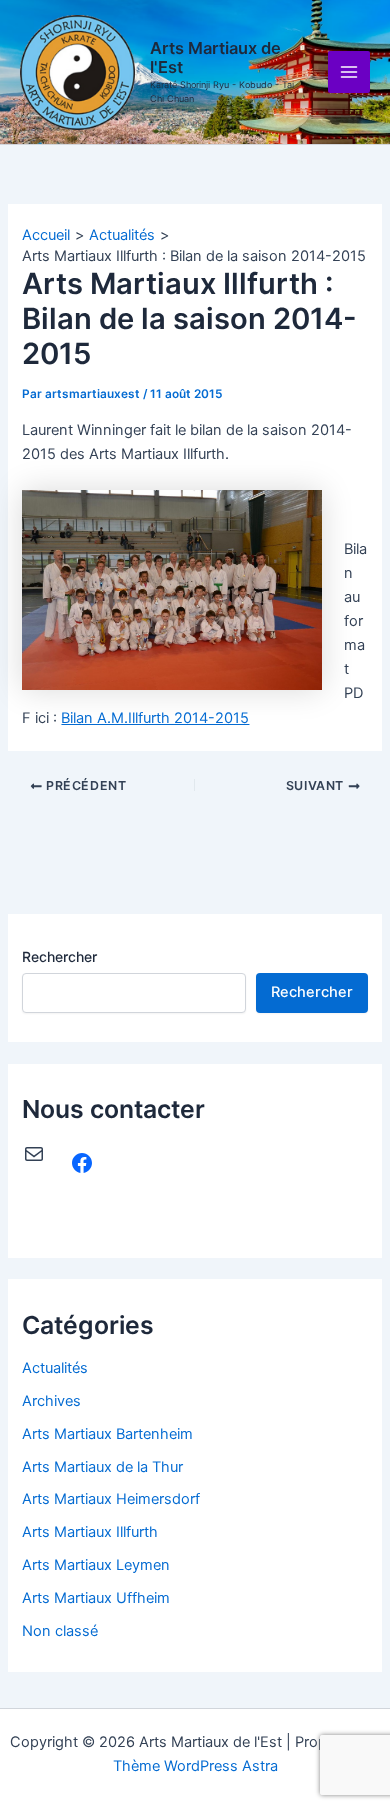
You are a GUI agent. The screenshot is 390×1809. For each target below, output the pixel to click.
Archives (51, 1401)
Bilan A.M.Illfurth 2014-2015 (155, 718)
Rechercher (59, 956)
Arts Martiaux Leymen (96, 1565)
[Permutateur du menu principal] (349, 72)
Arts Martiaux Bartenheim (107, 1434)
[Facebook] (82, 1163)
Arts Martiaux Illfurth (90, 1532)
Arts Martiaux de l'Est (215, 58)
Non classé (60, 1631)
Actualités (55, 1368)
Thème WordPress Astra (195, 1766)
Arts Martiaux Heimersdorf (111, 1499)
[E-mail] (34, 1154)
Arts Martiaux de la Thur (102, 1467)
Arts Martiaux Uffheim (96, 1598)
